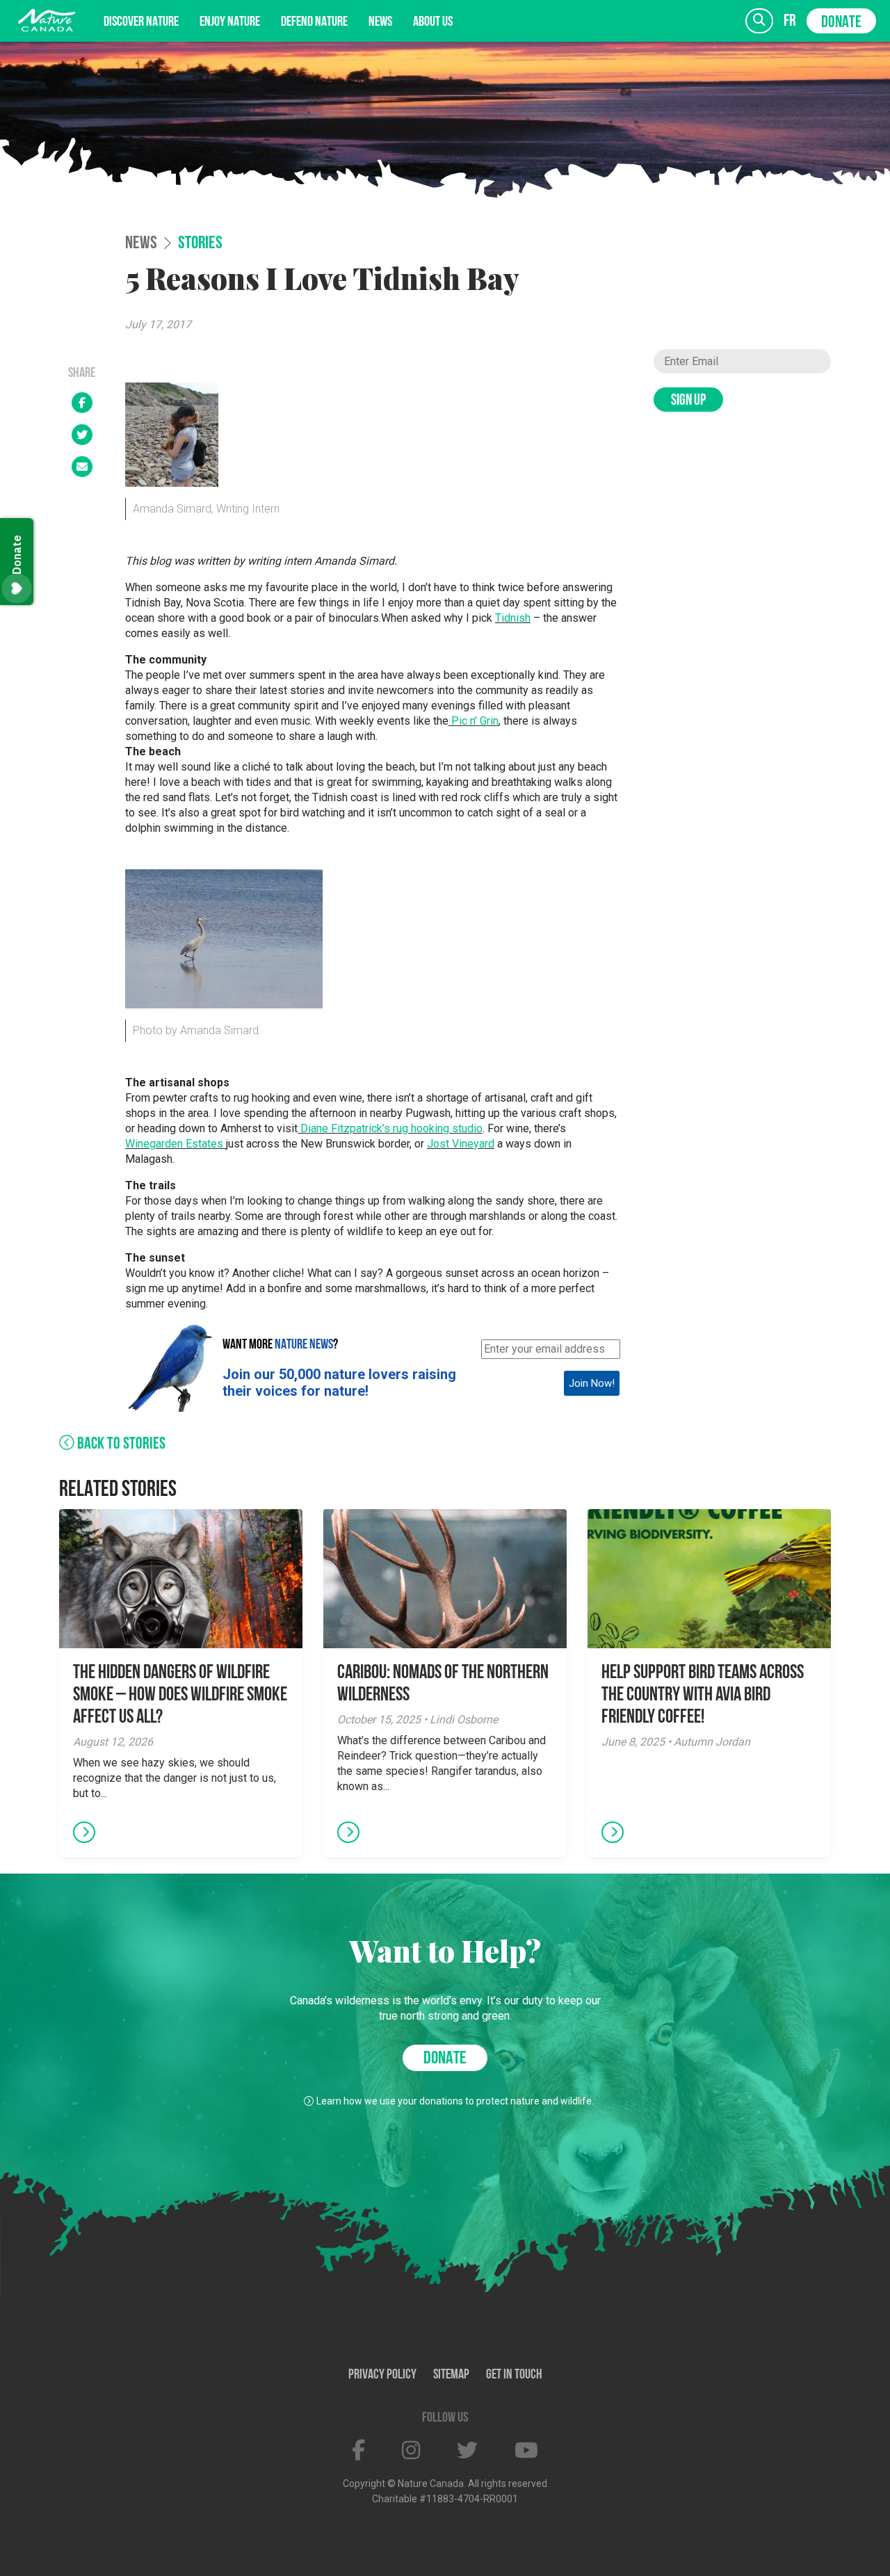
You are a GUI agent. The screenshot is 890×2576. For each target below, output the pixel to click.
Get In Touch (514, 2375)
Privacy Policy (382, 2375)
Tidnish (513, 618)
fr (790, 21)
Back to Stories (120, 1444)
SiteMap (451, 2375)
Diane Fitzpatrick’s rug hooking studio (390, 1128)
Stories (200, 244)
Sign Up (688, 401)
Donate (841, 23)
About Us (433, 22)
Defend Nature (314, 22)
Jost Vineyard (461, 1144)
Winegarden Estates (176, 1144)
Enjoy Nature (230, 22)
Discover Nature (141, 22)
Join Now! (592, 1383)
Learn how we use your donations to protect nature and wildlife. (455, 2101)
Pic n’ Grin (475, 721)
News (380, 22)
